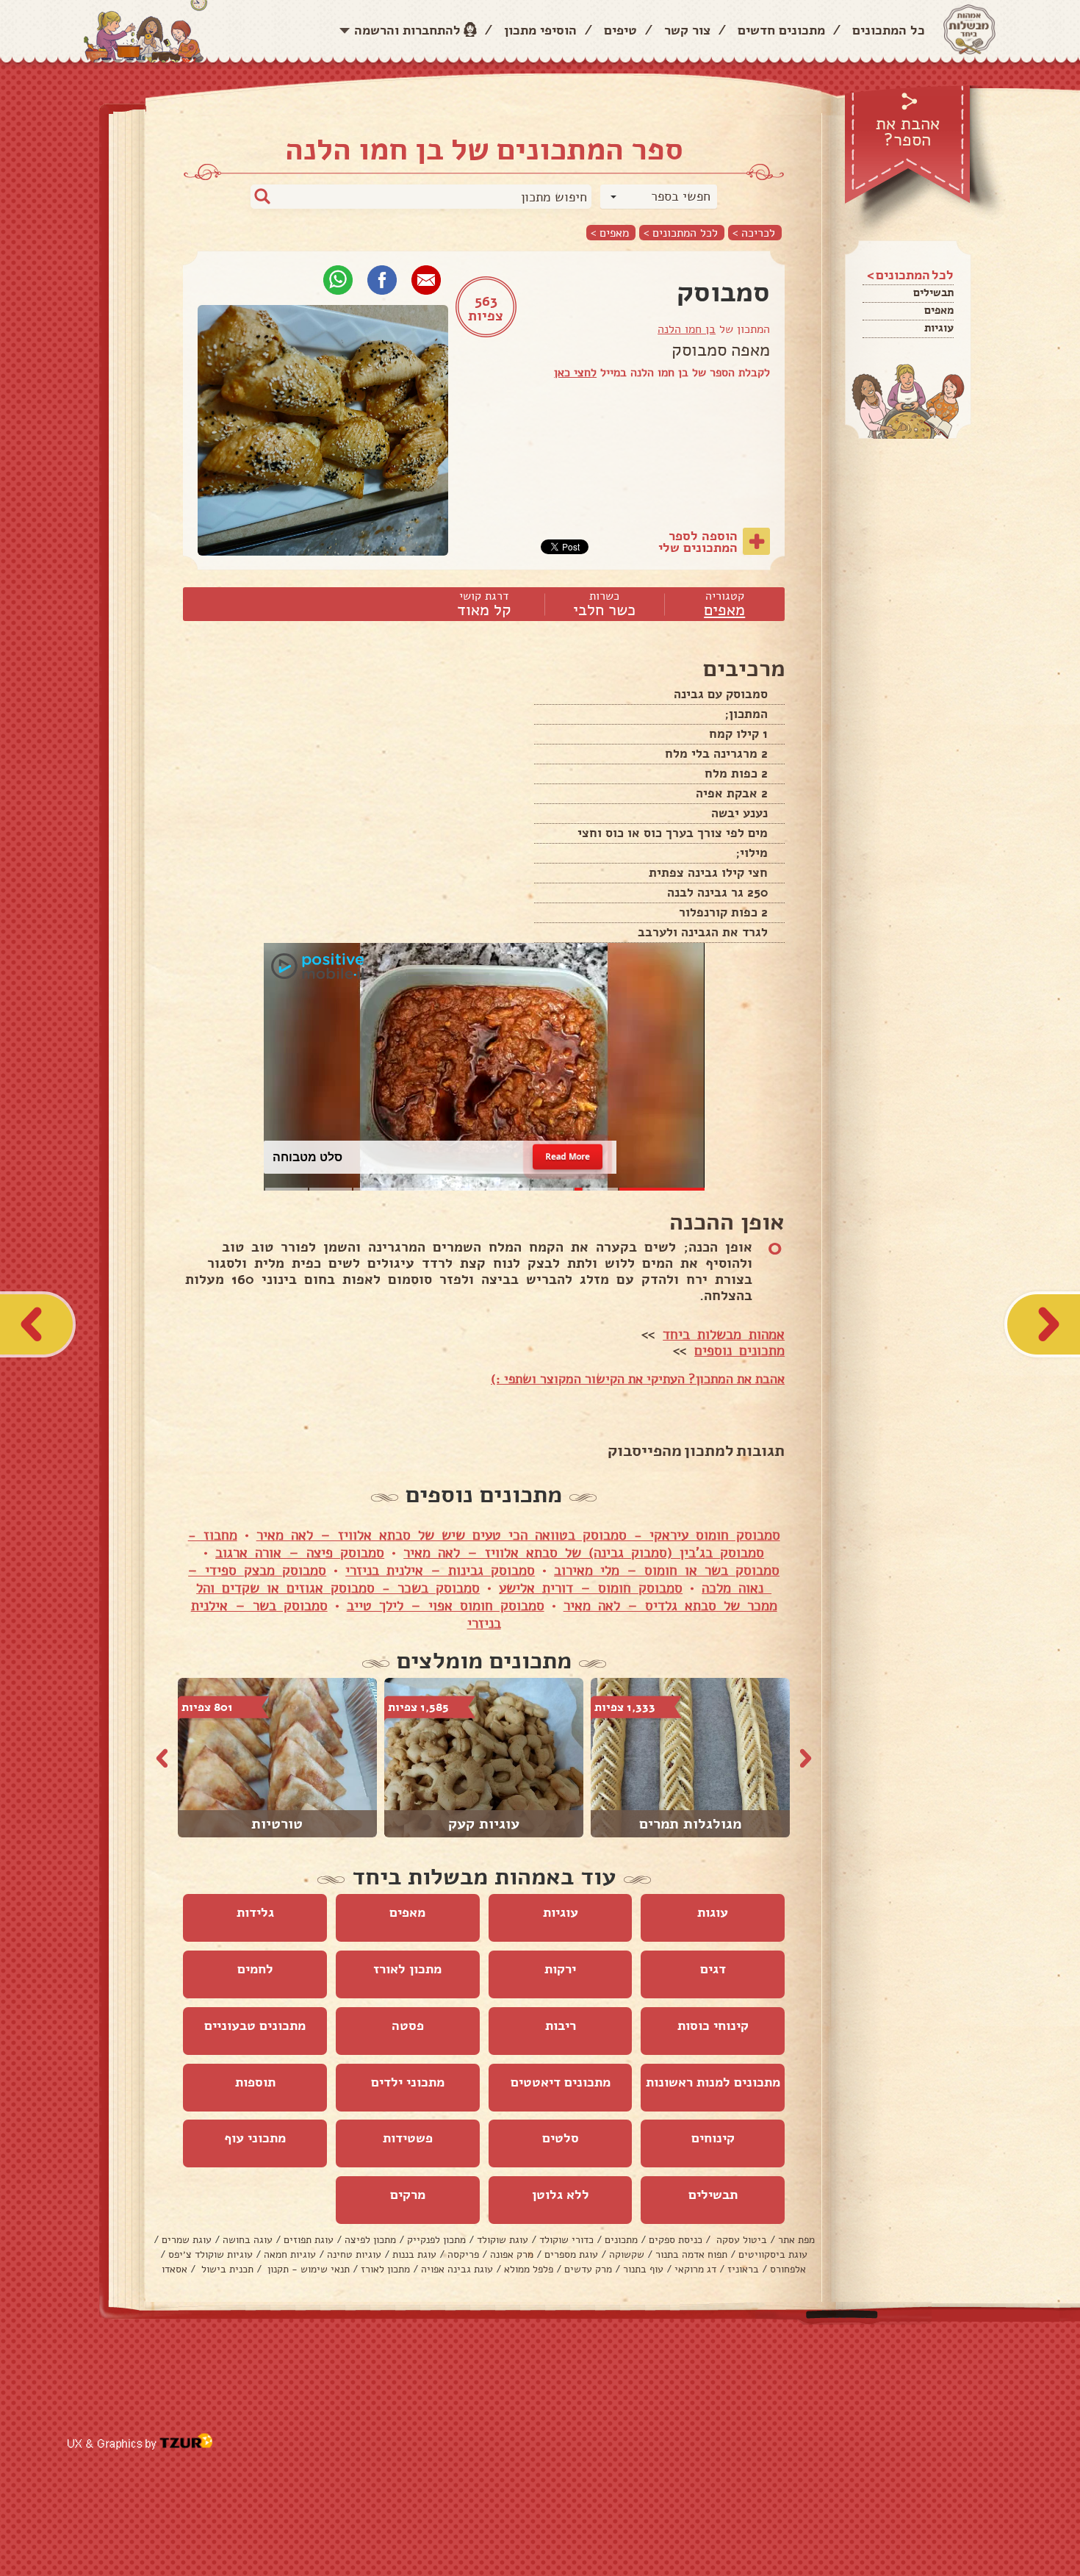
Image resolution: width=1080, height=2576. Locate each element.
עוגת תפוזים (309, 2240)
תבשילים (933, 293)
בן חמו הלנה (687, 329)
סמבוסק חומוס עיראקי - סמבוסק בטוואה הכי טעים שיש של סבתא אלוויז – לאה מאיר (518, 1535)
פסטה (408, 2026)
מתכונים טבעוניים (255, 2026)
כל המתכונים (889, 30)
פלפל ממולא (529, 2269)
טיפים (620, 30)
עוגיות (939, 328)
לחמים (255, 1969)
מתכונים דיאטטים (561, 2082)
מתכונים (621, 2240)
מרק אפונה (512, 2254)
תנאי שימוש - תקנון (307, 2269)
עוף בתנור (643, 2269)
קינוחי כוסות (713, 2026)
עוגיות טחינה (354, 2254)
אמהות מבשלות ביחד (724, 1335)
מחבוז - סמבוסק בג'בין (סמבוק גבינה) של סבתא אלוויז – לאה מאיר (476, 1544)
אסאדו (174, 2269)
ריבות (561, 2026)
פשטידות (408, 2138)
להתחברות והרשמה (407, 30)
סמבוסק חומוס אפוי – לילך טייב (446, 1606)
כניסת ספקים (676, 2240)
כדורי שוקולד (566, 2240)
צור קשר (687, 30)
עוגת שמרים (187, 2240)
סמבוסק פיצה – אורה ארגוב (300, 1553)
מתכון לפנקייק (436, 2240)
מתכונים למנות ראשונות (713, 2082)
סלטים (561, 2138)
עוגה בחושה (248, 2240)
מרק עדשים (588, 2269)
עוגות (713, 1912)
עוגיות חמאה (290, 2254)
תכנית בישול (226, 2269)
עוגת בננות (414, 2254)
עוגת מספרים (571, 2254)
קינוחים (713, 2138)
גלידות (255, 1912)
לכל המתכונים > (681, 233)
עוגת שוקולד (503, 2240)
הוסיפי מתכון (540, 30)
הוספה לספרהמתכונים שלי (698, 542)
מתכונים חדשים (781, 30)
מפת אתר (796, 2240)
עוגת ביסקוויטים (773, 2254)
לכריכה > (754, 233)
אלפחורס (788, 2269)
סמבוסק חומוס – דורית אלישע (591, 1588)
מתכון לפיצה (370, 2240)
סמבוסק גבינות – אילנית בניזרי (440, 1571)
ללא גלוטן (561, 2195)
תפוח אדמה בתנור (691, 2254)
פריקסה (463, 2254)
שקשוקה (627, 2254)
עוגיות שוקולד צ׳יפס (210, 2254)
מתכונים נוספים (739, 1351)
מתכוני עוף (255, 2138)
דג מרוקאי (695, 2269)
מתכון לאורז (407, 1969)
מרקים (408, 2195)
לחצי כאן (575, 373)
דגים (713, 1969)
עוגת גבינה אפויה (457, 2269)
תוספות (255, 2082)
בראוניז (743, 2269)
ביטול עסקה (740, 2240)
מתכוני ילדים (408, 2082)
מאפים (939, 310)
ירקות (560, 1969)
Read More (568, 1156)
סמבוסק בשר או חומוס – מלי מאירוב (667, 1571)
